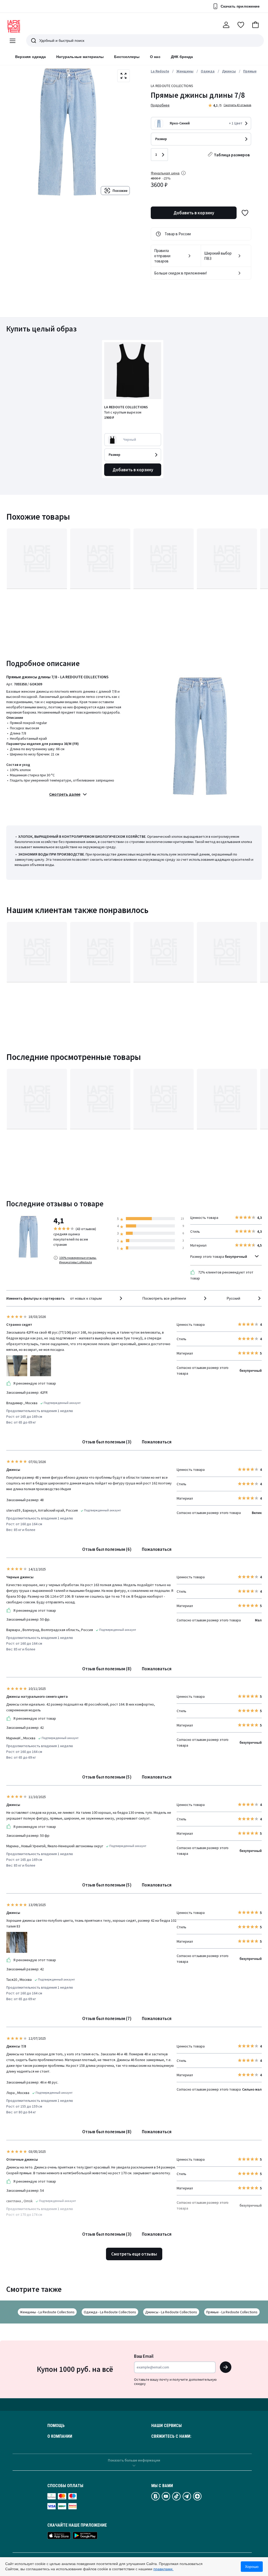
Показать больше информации (134, 2460)
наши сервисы (166, 2426)
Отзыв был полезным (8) (107, 1669)
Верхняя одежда (30, 57)
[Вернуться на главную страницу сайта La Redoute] (14, 26)
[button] (255, 25)
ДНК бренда (182, 57)
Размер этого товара (219, 1257)
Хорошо (252, 2567)
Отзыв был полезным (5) (107, 1777)
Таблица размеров (232, 155)
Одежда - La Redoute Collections (110, 2312)
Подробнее (160, 105)
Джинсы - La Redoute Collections (171, 2312)
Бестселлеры (127, 57)
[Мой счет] (226, 25)
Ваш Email (144, 2356)
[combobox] (97, 1298)
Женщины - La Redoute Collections (47, 2312)
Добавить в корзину (194, 213)
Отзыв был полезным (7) (107, 2018)
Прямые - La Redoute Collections (232, 2312)
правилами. (163, 2569)
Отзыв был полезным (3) (107, 1442)
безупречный (236, 1257)
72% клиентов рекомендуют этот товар (222, 1275)
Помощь (56, 2426)
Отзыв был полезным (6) (107, 1549)
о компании (60, 2436)
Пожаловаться (157, 1442)
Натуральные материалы (80, 57)
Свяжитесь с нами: (171, 2436)
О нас (155, 57)
